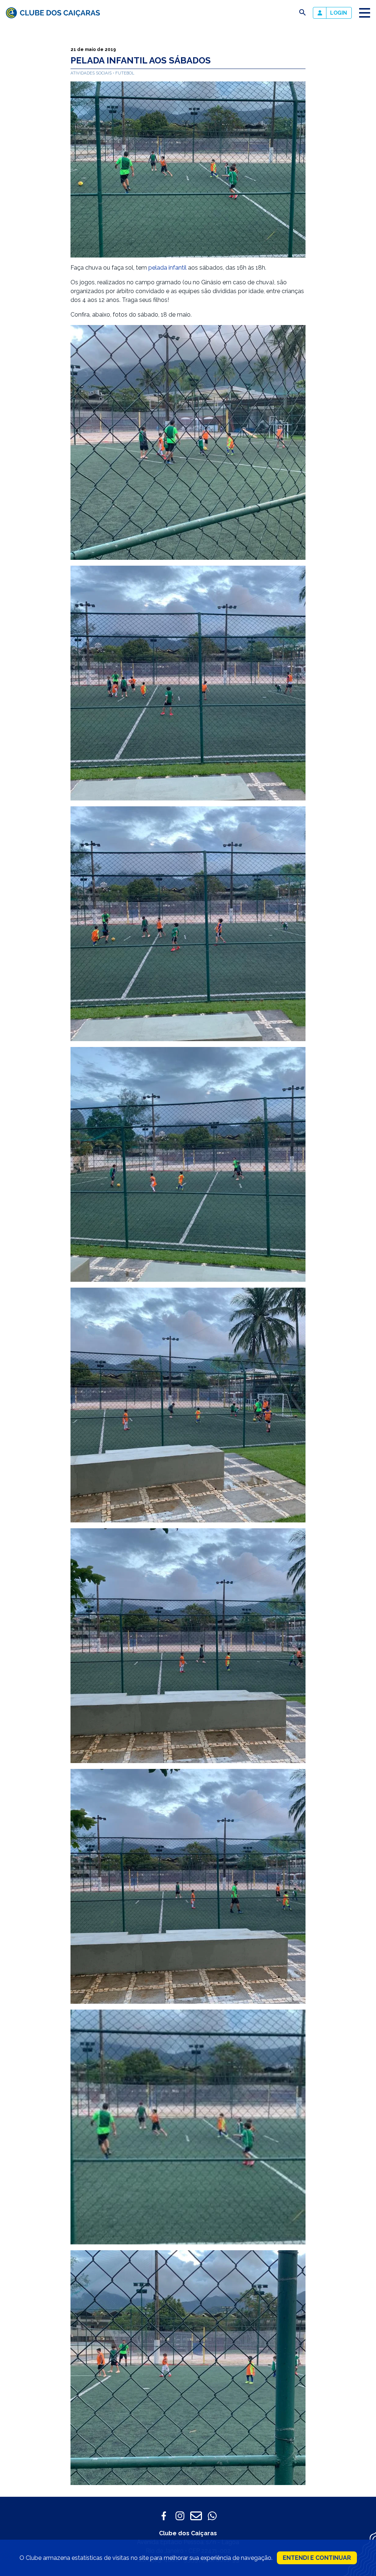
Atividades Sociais (92, 73)
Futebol (125, 73)
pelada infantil (167, 268)
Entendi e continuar (317, 2558)
